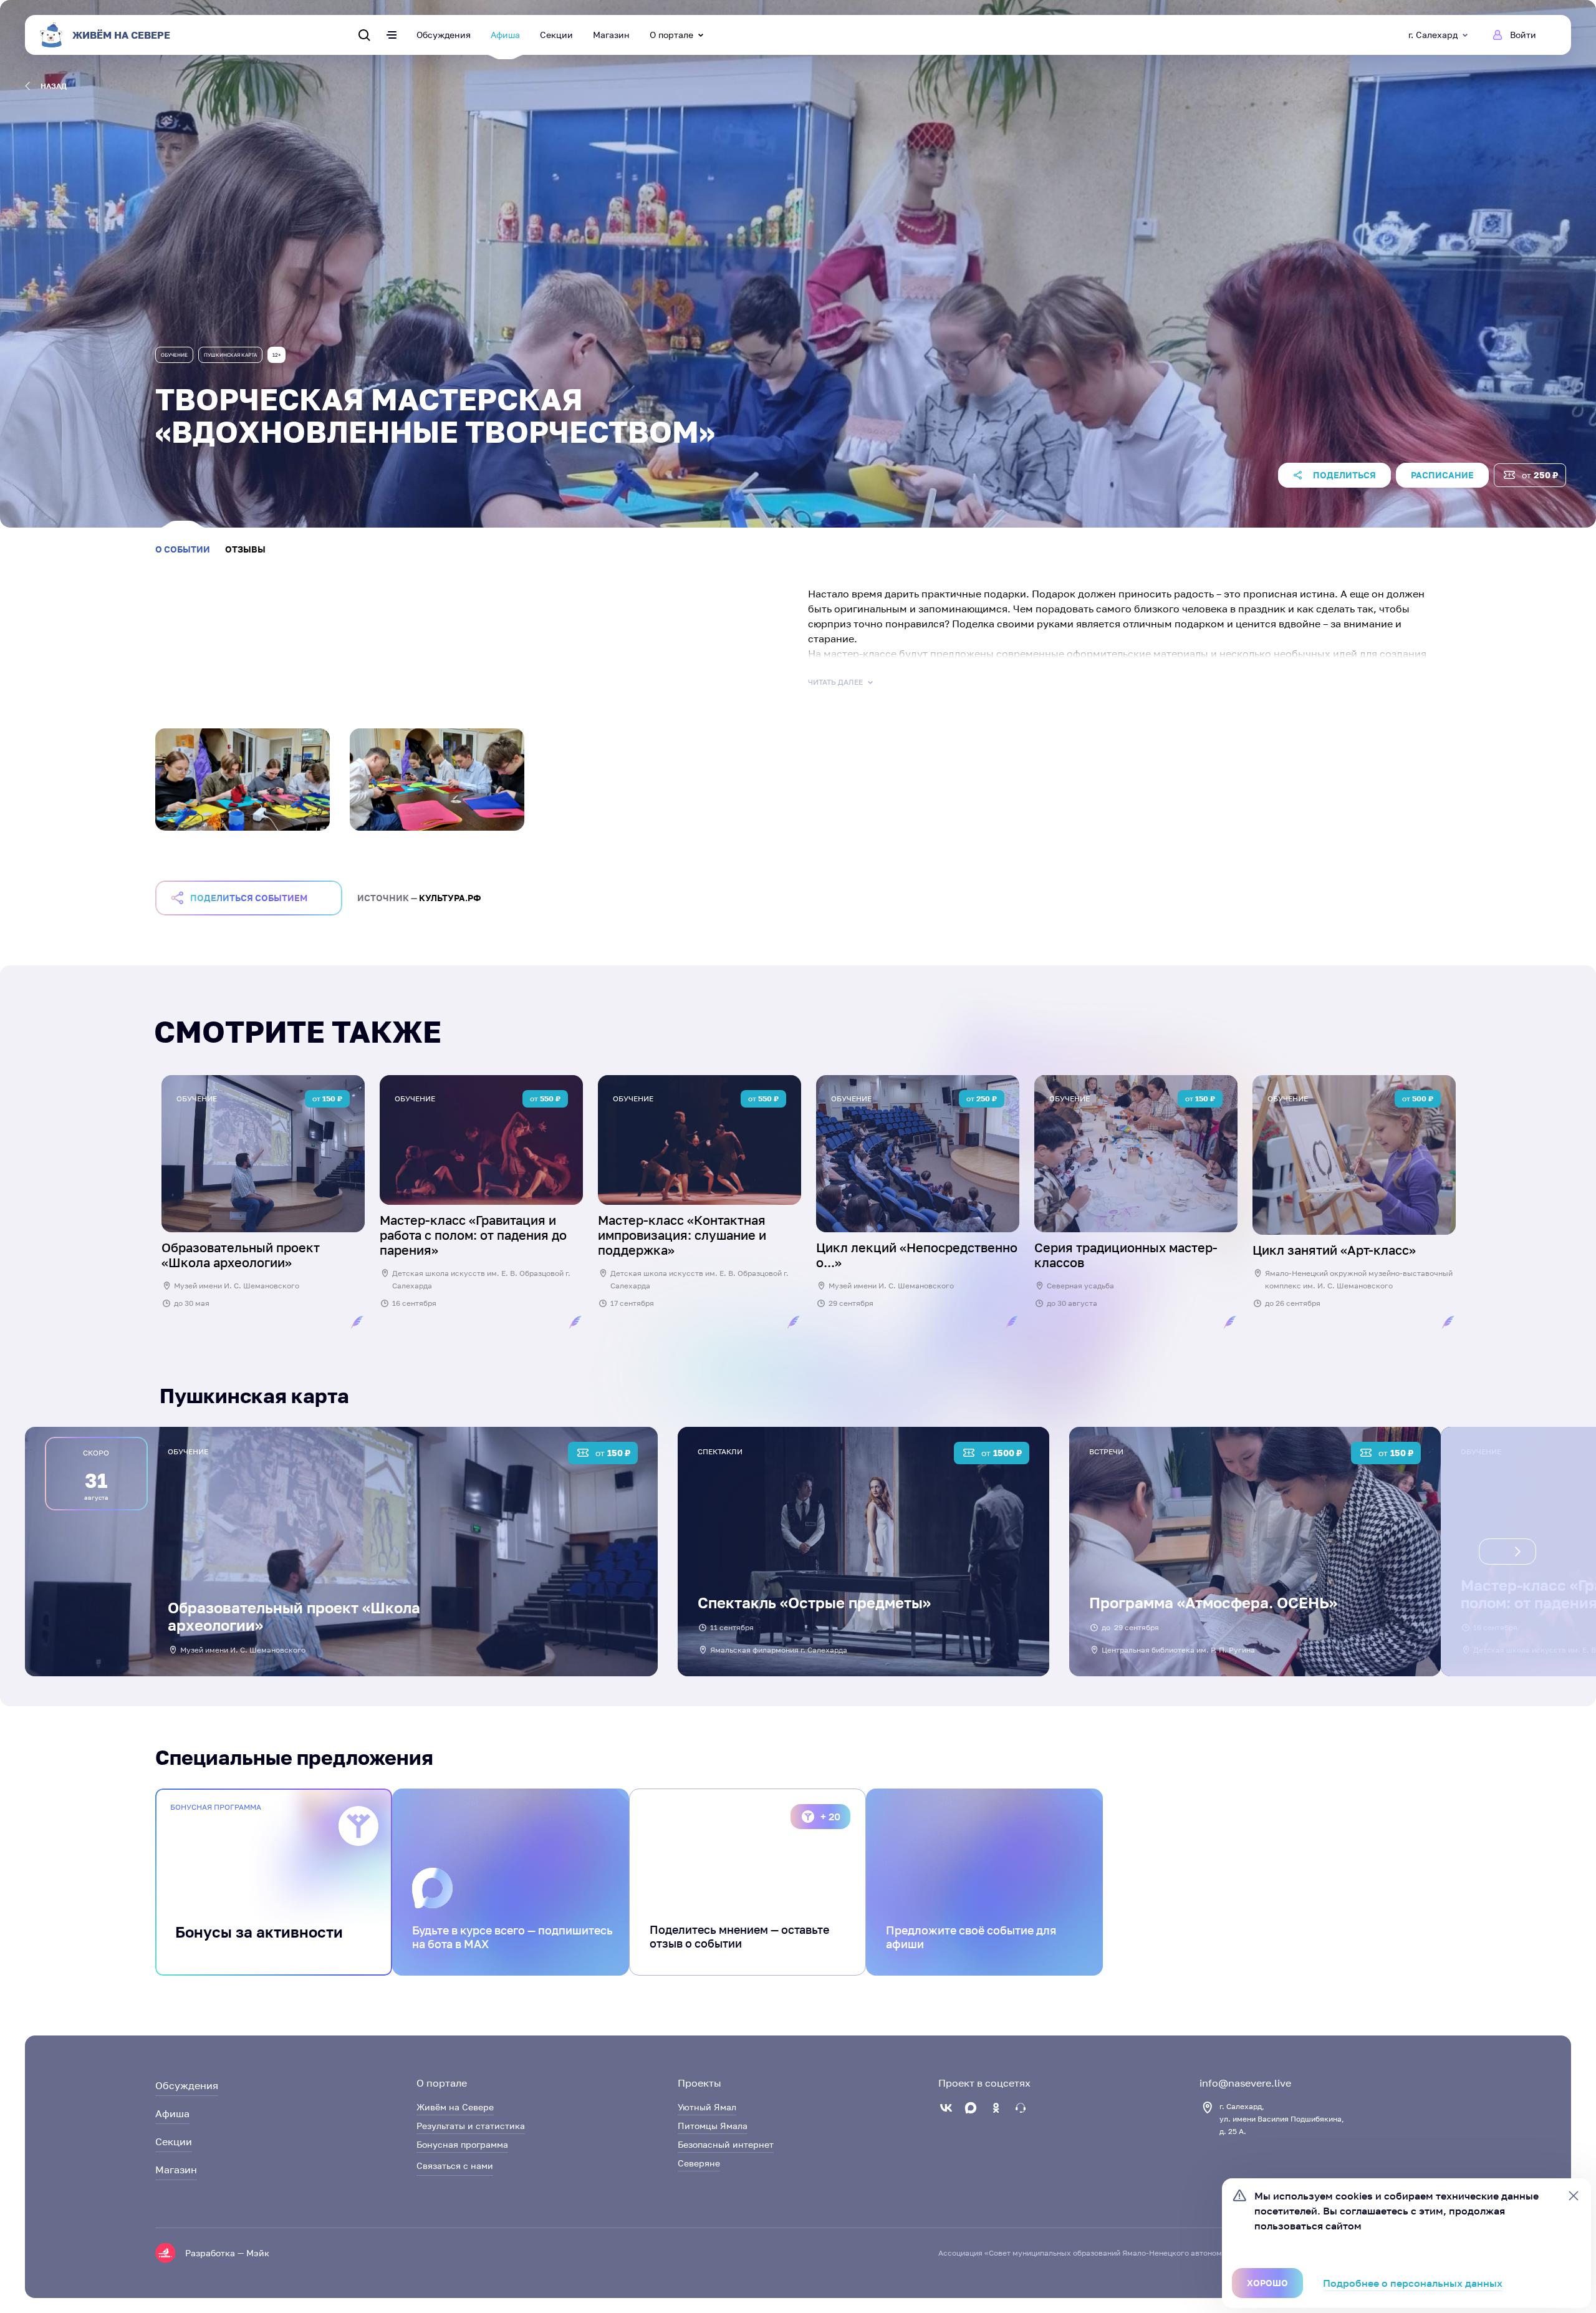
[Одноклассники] (996, 2108)
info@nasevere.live (1245, 2083)
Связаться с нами (455, 2166)
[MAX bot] (1021, 2108)
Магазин (611, 35)
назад (54, 86)
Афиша (505, 35)
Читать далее (835, 682)
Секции (556, 35)
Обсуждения (444, 35)
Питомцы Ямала (713, 2126)
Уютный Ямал (707, 2107)
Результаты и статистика (471, 2126)
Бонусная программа (462, 2144)
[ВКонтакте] (946, 2108)
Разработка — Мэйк (227, 2253)
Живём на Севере (455, 2107)
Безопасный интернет (726, 2144)
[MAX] (971, 2108)
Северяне (699, 2163)
